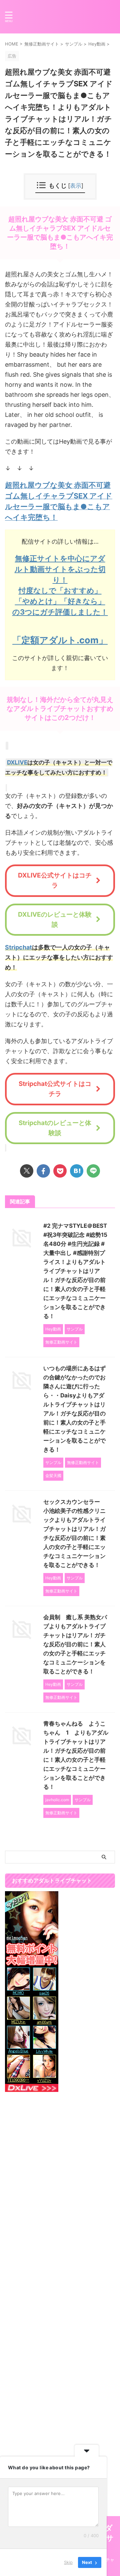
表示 (76, 186)
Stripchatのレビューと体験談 (55, 1128)
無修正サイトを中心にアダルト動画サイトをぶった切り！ (60, 569)
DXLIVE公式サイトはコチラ (55, 880)
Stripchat (18, 947)
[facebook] (43, 1171)
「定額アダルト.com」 (60, 640)
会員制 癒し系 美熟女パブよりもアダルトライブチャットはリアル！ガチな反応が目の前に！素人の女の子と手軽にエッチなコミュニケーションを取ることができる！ (75, 1644)
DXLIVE (17, 762)
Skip (68, 2562)
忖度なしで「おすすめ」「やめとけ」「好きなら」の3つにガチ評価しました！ (60, 601)
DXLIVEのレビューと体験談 (55, 919)
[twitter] (27, 1171)
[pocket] (60, 1171)
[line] (93, 1171)
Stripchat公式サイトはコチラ (55, 1089)
